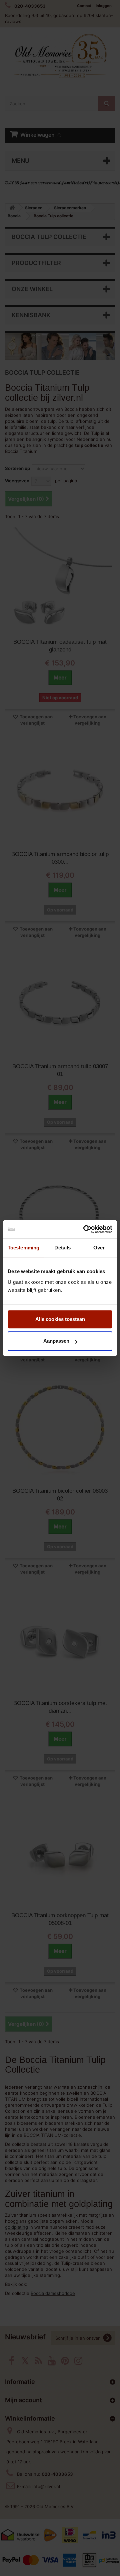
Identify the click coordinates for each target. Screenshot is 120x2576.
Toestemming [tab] (23, 1248)
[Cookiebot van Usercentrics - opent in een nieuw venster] (85, 1229)
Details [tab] (62, 1248)
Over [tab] (99, 1248)
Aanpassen (56, 1341)
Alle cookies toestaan (60, 1319)
